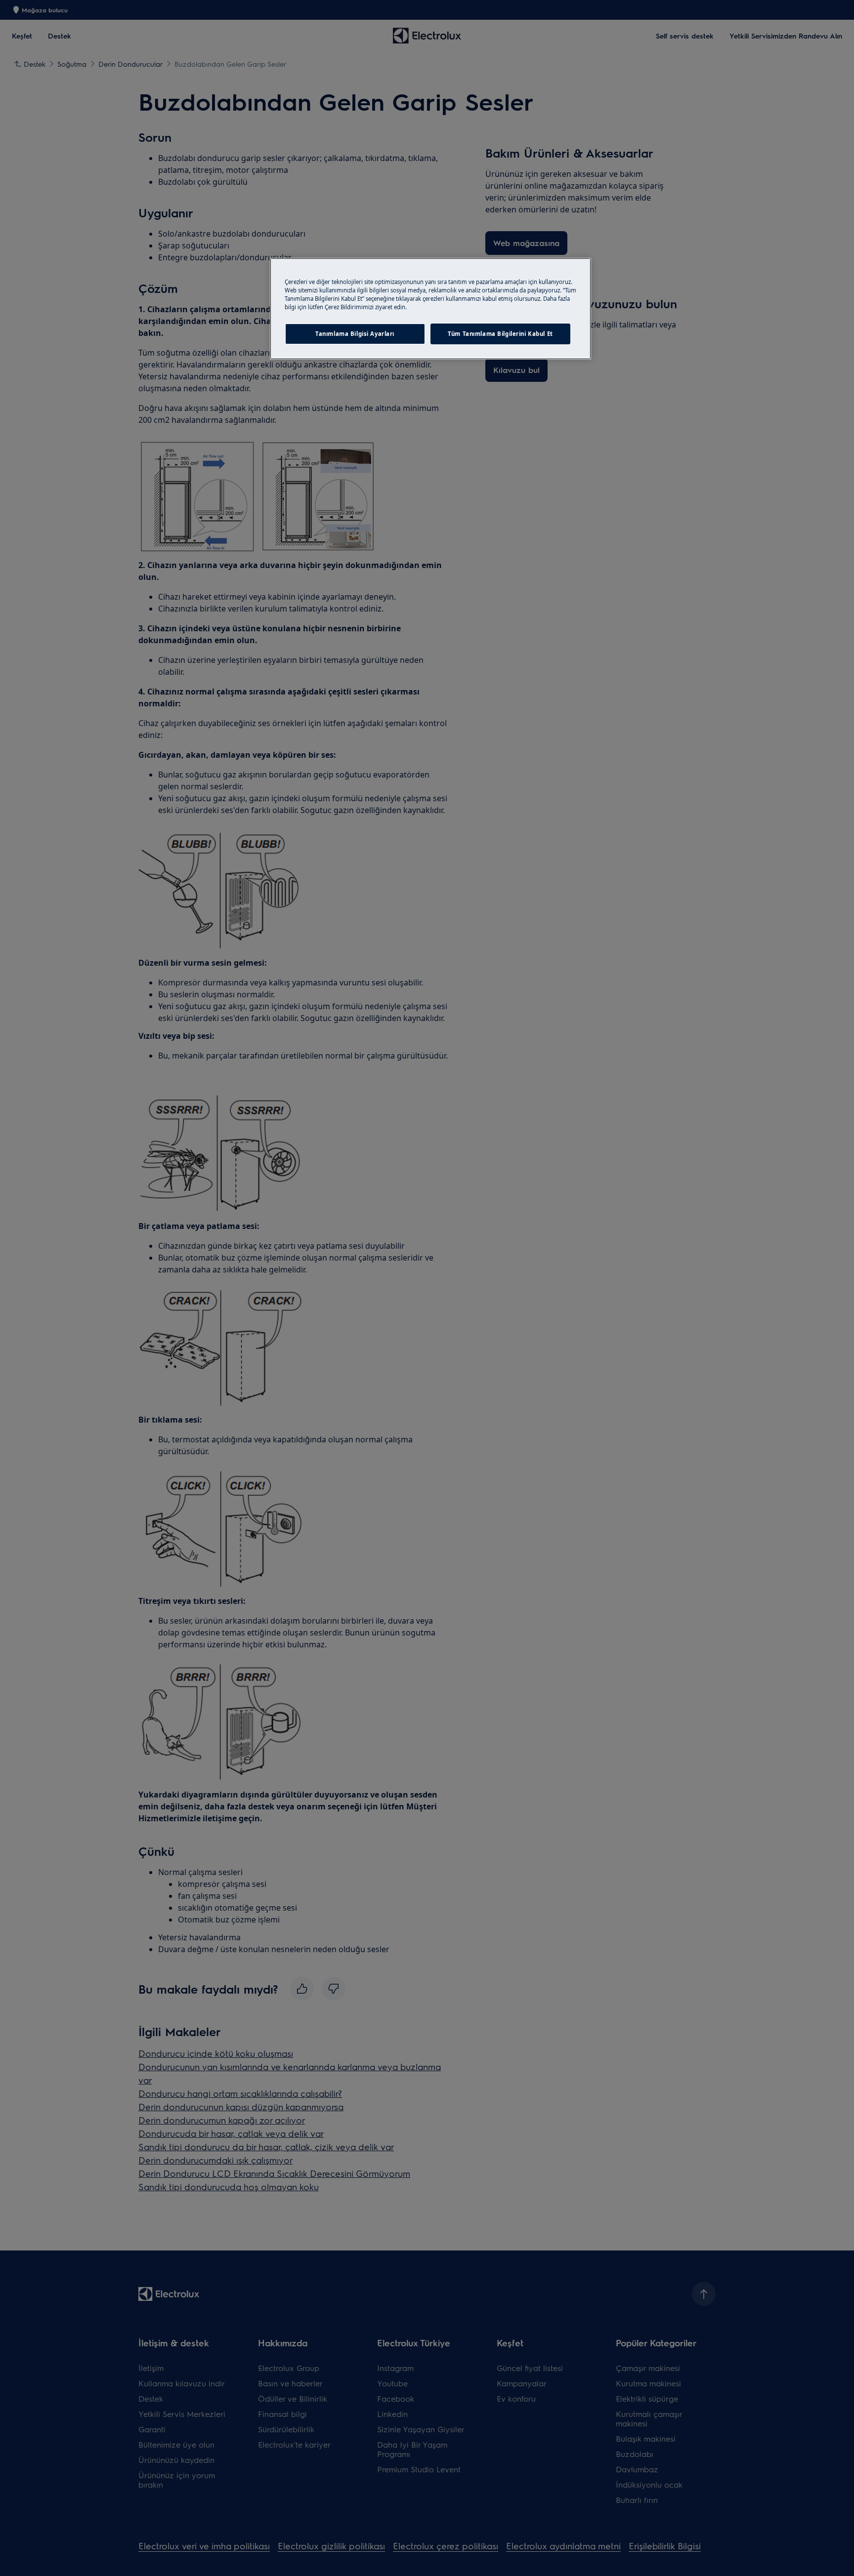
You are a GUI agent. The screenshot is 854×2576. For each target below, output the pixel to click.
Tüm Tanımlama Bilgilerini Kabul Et (500, 334)
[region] (430, 309)
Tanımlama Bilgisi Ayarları (355, 334)
